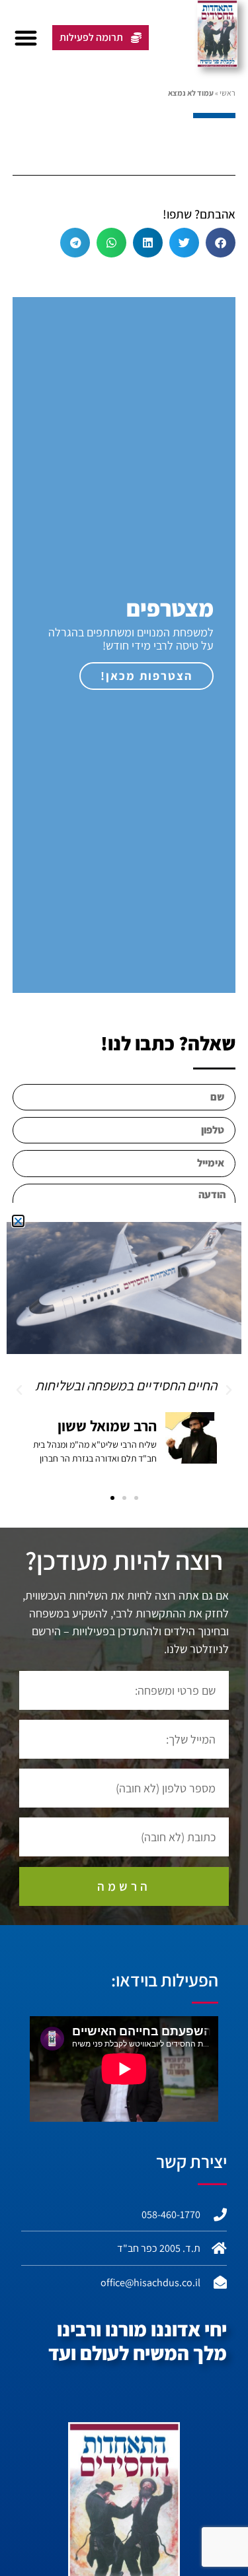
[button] (26, 38)
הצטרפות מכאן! (146, 676)
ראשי (227, 93)
